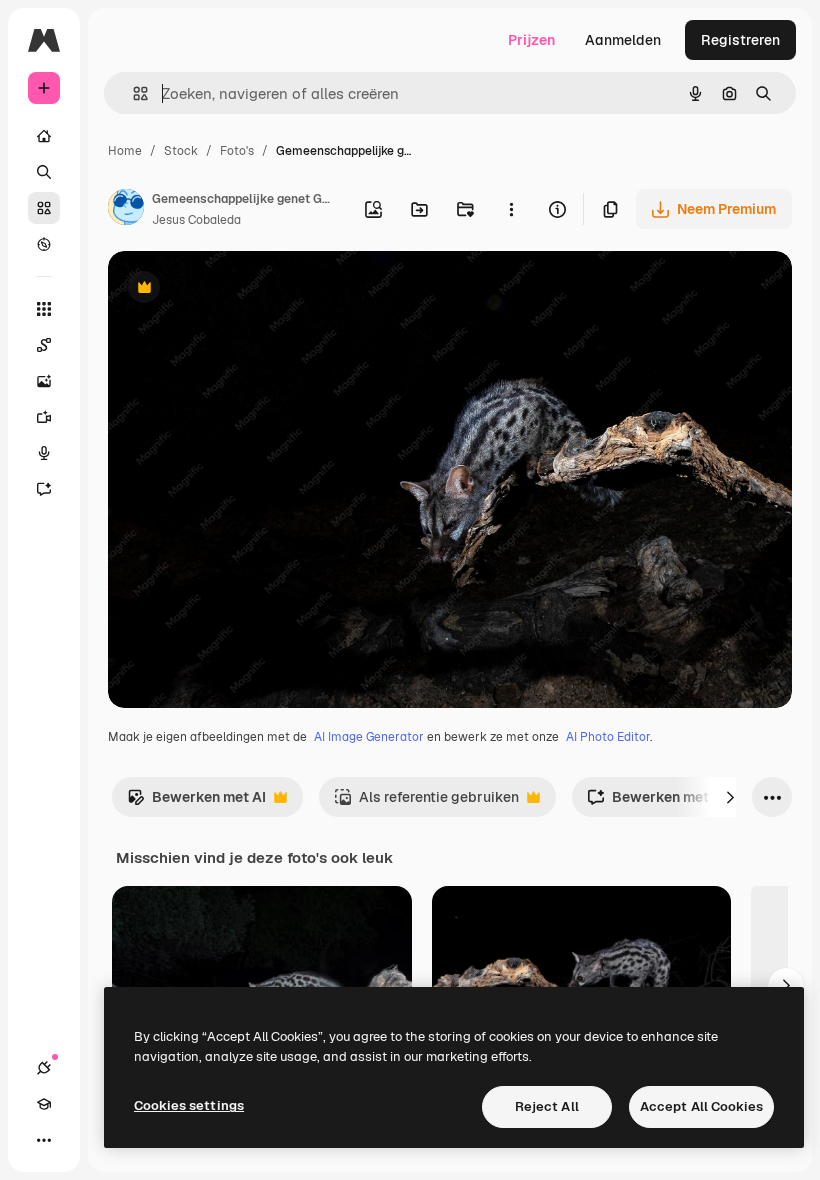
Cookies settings (189, 1105)
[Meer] (44, 1140)
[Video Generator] (44, 417)
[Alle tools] (44, 309)
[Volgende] (730, 797)
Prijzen (531, 40)
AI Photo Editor (608, 737)
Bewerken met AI (196, 802)
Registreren (740, 40)
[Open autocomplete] (132, 93)
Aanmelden (623, 40)
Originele (239, 289)
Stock (181, 151)
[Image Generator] (44, 381)
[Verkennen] (44, 244)
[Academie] (44, 1104)
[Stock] (44, 208)
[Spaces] (44, 345)
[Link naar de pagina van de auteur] (126, 210)
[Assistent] (44, 489)
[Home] (44, 136)
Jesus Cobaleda (196, 220)
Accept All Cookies (701, 1106)
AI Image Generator (369, 737)
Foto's (237, 151)
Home (125, 151)
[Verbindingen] (44, 1068)
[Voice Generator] (44, 453)
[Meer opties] (511, 209)
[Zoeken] (44, 172)
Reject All (547, 1106)
